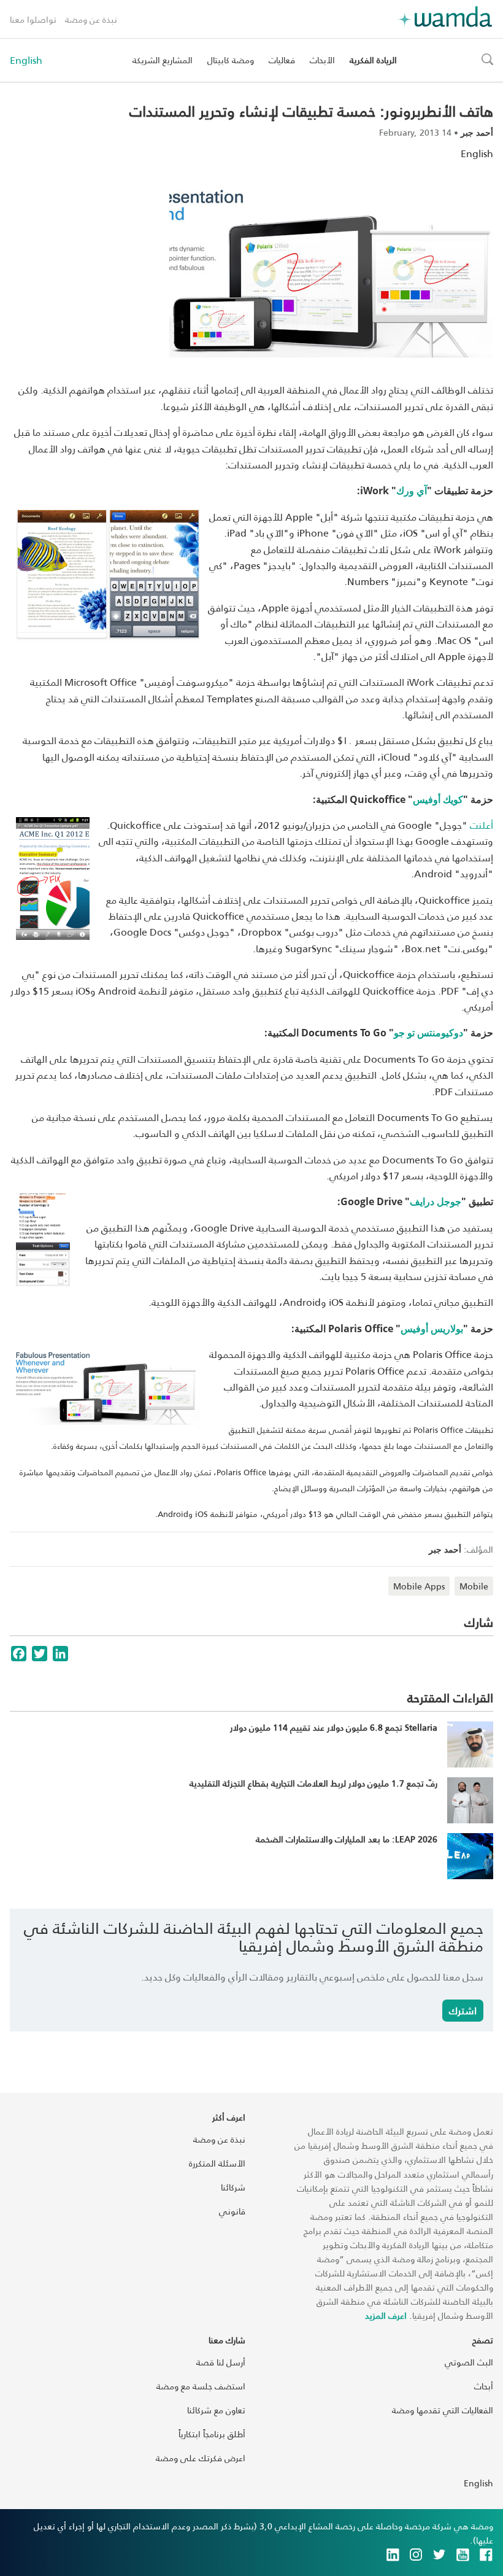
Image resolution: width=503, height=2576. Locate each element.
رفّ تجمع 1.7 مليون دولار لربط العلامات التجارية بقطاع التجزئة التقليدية (313, 1783)
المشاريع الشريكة (163, 60)
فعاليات (282, 60)
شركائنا (233, 2187)
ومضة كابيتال (231, 60)
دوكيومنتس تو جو (428, 1033)
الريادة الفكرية (373, 60)
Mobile (474, 1586)
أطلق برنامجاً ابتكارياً (212, 2434)
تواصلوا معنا (33, 19)
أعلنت (482, 825)
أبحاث (484, 2386)
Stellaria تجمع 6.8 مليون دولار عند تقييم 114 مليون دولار (334, 1727)
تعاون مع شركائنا (216, 2410)
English (26, 60)
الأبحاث (322, 60)
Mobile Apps (419, 1586)
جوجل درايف (436, 1201)
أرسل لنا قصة (221, 2362)
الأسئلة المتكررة (217, 2163)
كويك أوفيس (438, 799)
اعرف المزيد (386, 2315)
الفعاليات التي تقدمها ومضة (443, 2410)
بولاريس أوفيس (432, 1329)
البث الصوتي (469, 2362)
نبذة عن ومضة (91, 19)
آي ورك (412, 491)
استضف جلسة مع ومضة (201, 2386)
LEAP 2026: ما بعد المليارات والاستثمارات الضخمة (347, 1839)
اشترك (463, 2010)
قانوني (232, 2211)
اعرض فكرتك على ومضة (201, 2458)
